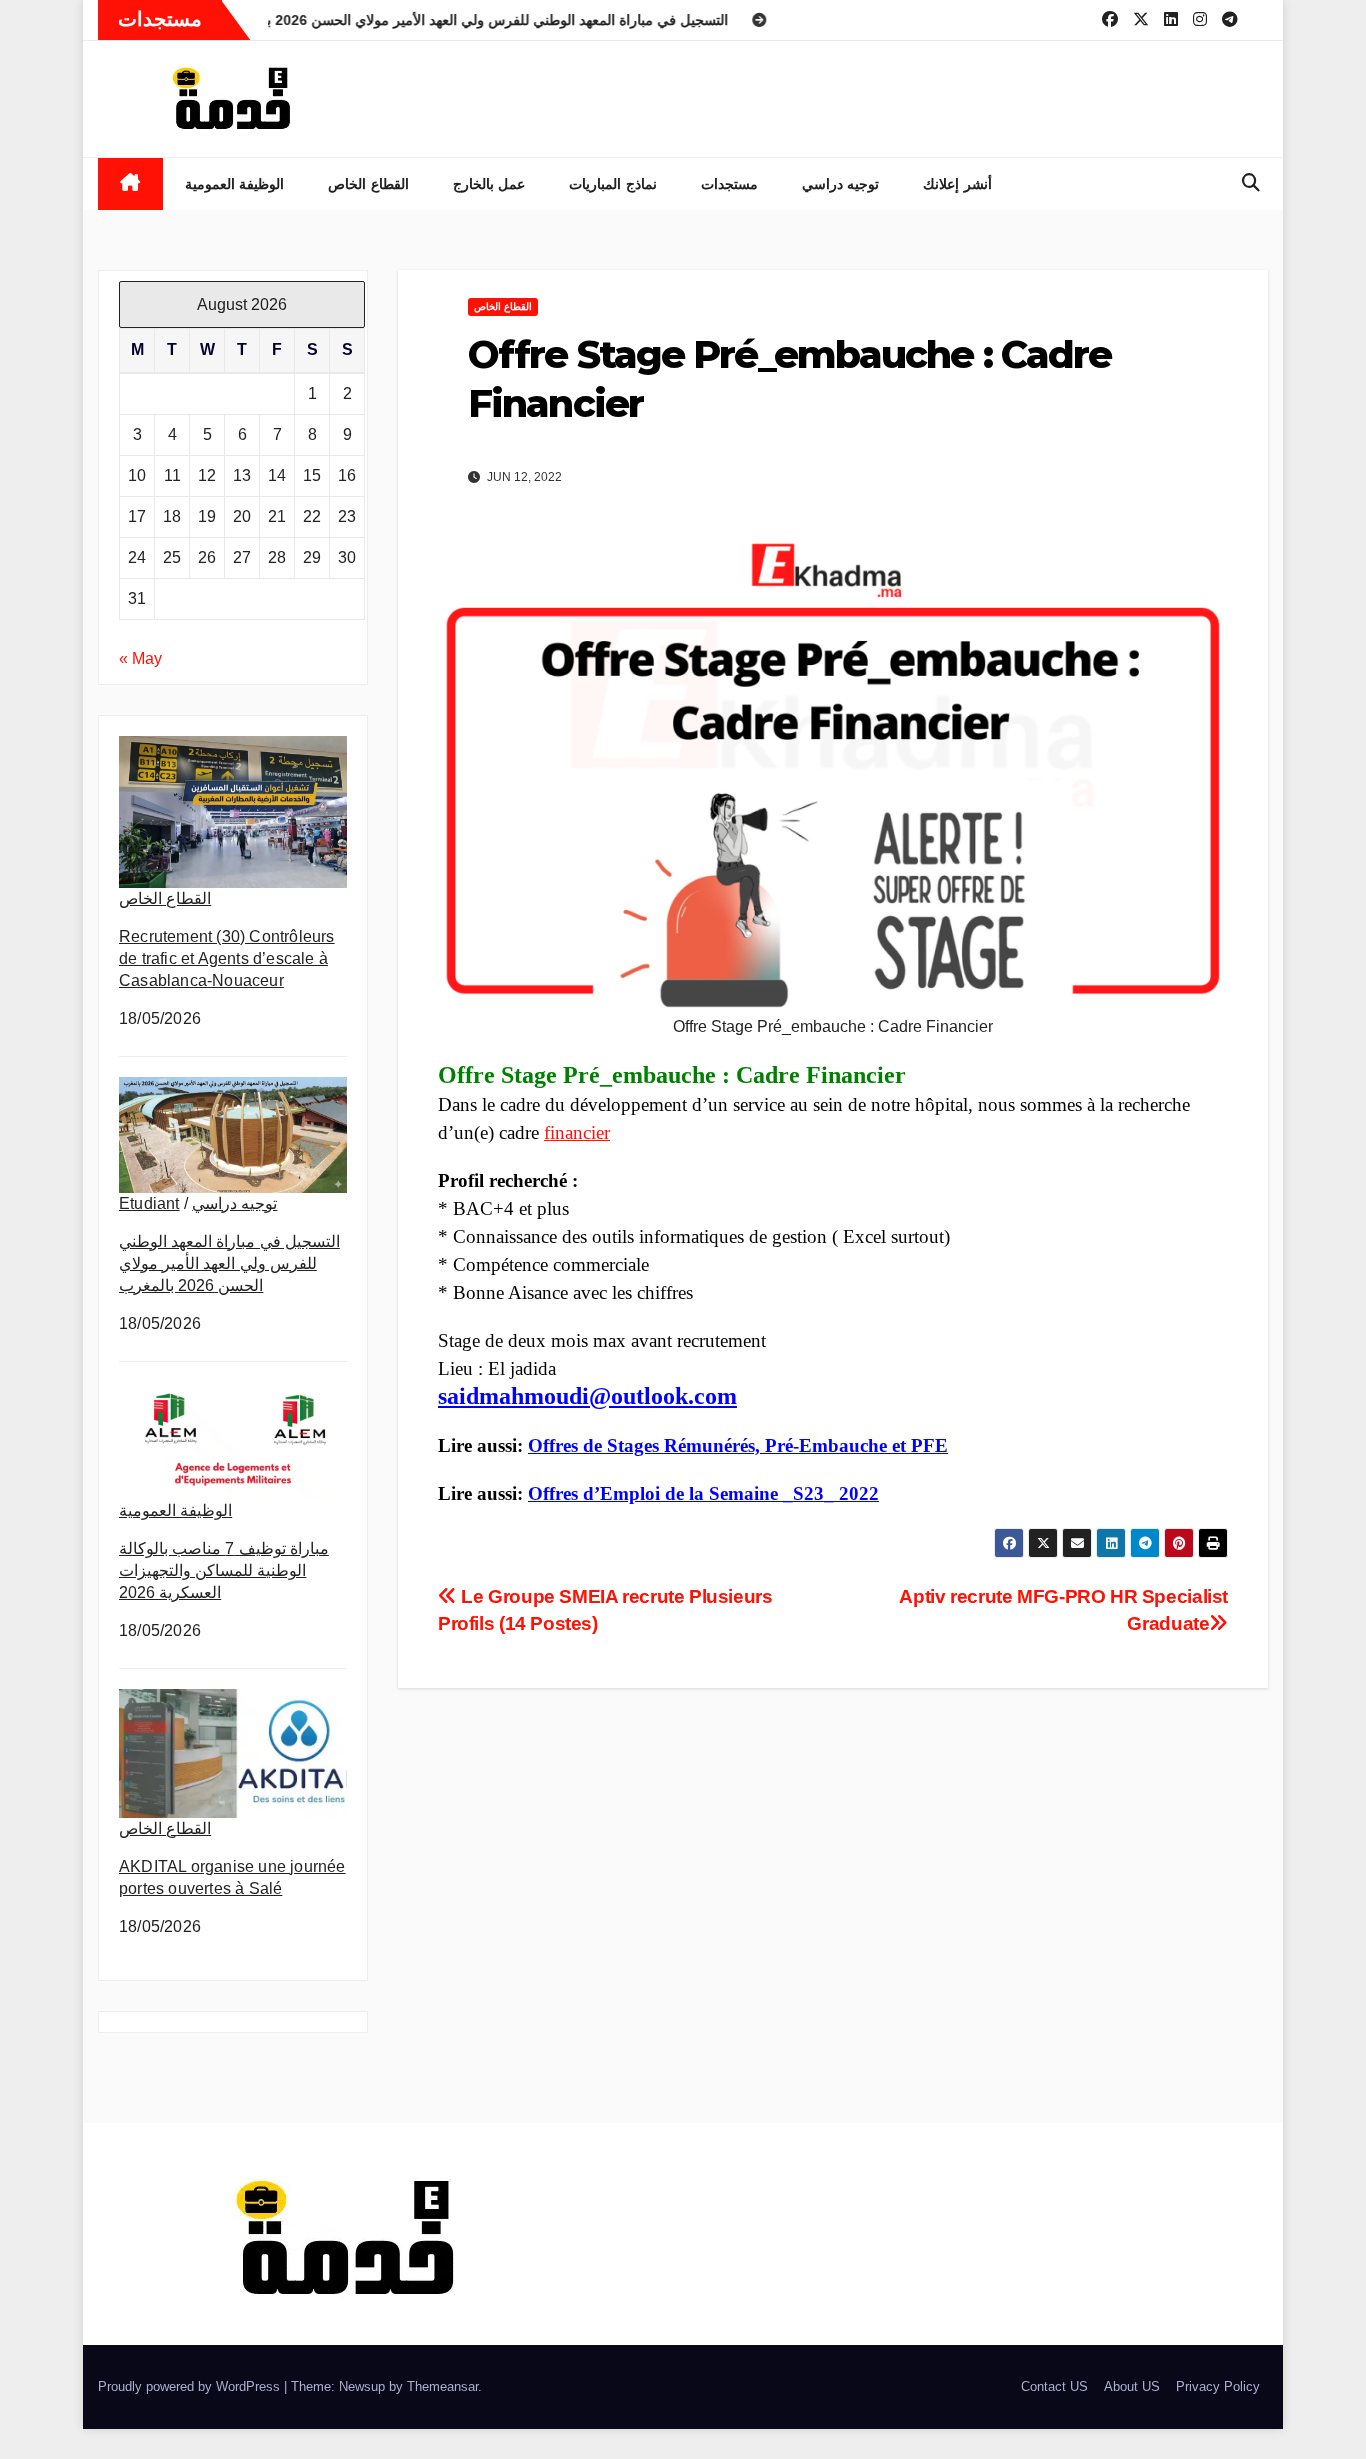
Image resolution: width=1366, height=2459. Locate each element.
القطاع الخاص (368, 184)
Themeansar (442, 2386)
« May (140, 658)
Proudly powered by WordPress (191, 2386)
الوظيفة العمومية (235, 184)
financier (577, 1132)
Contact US (1054, 2386)
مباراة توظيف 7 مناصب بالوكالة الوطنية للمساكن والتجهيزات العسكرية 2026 (224, 1570)
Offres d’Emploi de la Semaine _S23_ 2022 (703, 1493)
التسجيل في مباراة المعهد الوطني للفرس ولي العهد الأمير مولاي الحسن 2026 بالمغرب (229, 1263)
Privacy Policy (1218, 2386)
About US (1132, 2386)
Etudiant (149, 1203)
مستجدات (729, 184)
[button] (1251, 183)
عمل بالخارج (489, 184)
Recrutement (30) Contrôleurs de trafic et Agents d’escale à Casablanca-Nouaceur (227, 958)
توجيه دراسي (841, 184)
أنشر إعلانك (957, 184)
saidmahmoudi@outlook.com (587, 1396)
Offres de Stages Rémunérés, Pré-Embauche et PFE (738, 1445)
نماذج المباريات (613, 184)
